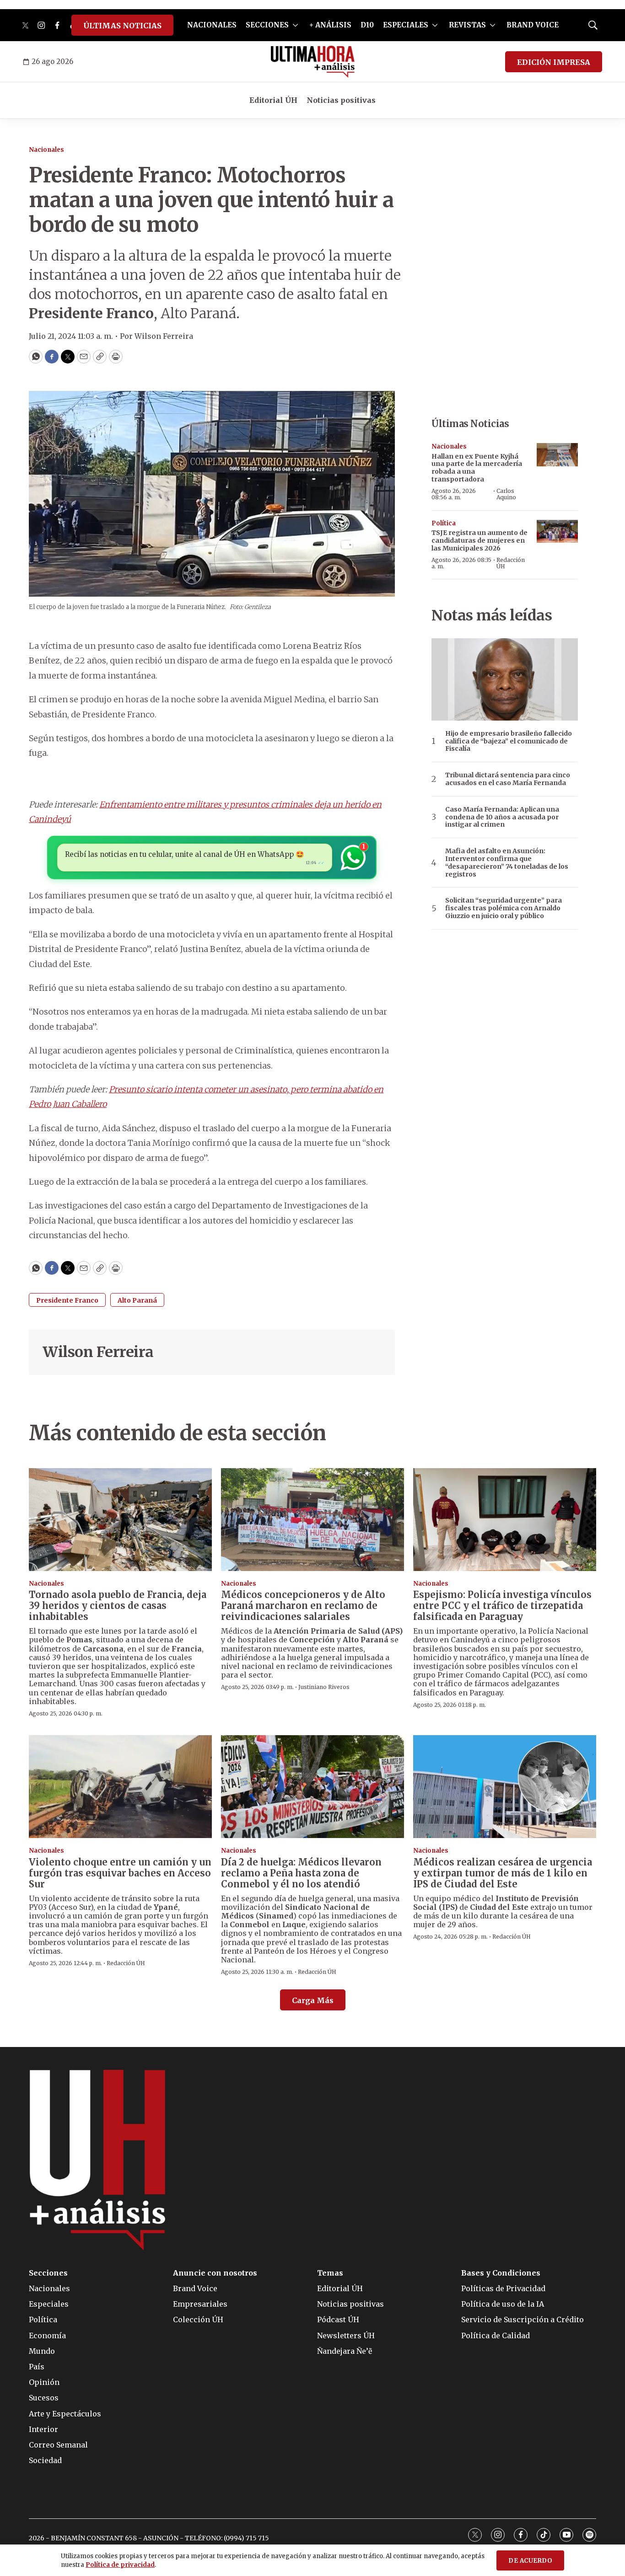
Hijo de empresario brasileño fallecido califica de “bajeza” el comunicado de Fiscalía (509, 741)
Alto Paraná (137, 1300)
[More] (295, 25)
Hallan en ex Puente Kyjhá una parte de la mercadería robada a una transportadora (477, 468)
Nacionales (46, 150)
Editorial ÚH (273, 100)
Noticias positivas (341, 100)
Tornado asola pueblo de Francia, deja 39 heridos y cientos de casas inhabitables (118, 1606)
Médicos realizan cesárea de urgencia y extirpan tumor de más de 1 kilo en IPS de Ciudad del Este (503, 1873)
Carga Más (313, 2000)
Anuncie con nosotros (215, 2273)
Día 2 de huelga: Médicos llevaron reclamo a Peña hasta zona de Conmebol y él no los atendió (301, 1873)
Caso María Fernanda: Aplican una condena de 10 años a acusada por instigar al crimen (502, 817)
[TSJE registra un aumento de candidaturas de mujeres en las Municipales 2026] (557, 532)
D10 (367, 25)
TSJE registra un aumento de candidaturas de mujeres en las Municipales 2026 (480, 540)
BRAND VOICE (533, 25)
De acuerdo (530, 2561)
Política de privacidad (120, 2565)
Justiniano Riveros (324, 1687)
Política (444, 523)
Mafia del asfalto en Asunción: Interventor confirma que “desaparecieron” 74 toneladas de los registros (507, 863)
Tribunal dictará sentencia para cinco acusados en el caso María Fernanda (508, 779)
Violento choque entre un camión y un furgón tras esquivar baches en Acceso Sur (120, 1873)
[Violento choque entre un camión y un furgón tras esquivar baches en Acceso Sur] (120, 1787)
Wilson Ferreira (98, 1352)
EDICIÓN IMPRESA (554, 62)
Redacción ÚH (511, 563)
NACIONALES (212, 25)
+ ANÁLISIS (330, 25)
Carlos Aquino (506, 494)
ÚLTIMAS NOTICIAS (122, 26)
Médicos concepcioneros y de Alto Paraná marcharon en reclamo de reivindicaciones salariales (303, 1606)
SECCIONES (267, 25)
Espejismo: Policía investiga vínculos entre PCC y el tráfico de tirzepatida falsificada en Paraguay (502, 1606)
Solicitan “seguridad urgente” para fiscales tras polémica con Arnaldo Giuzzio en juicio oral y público (504, 908)
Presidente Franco (67, 1300)
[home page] (313, 62)
